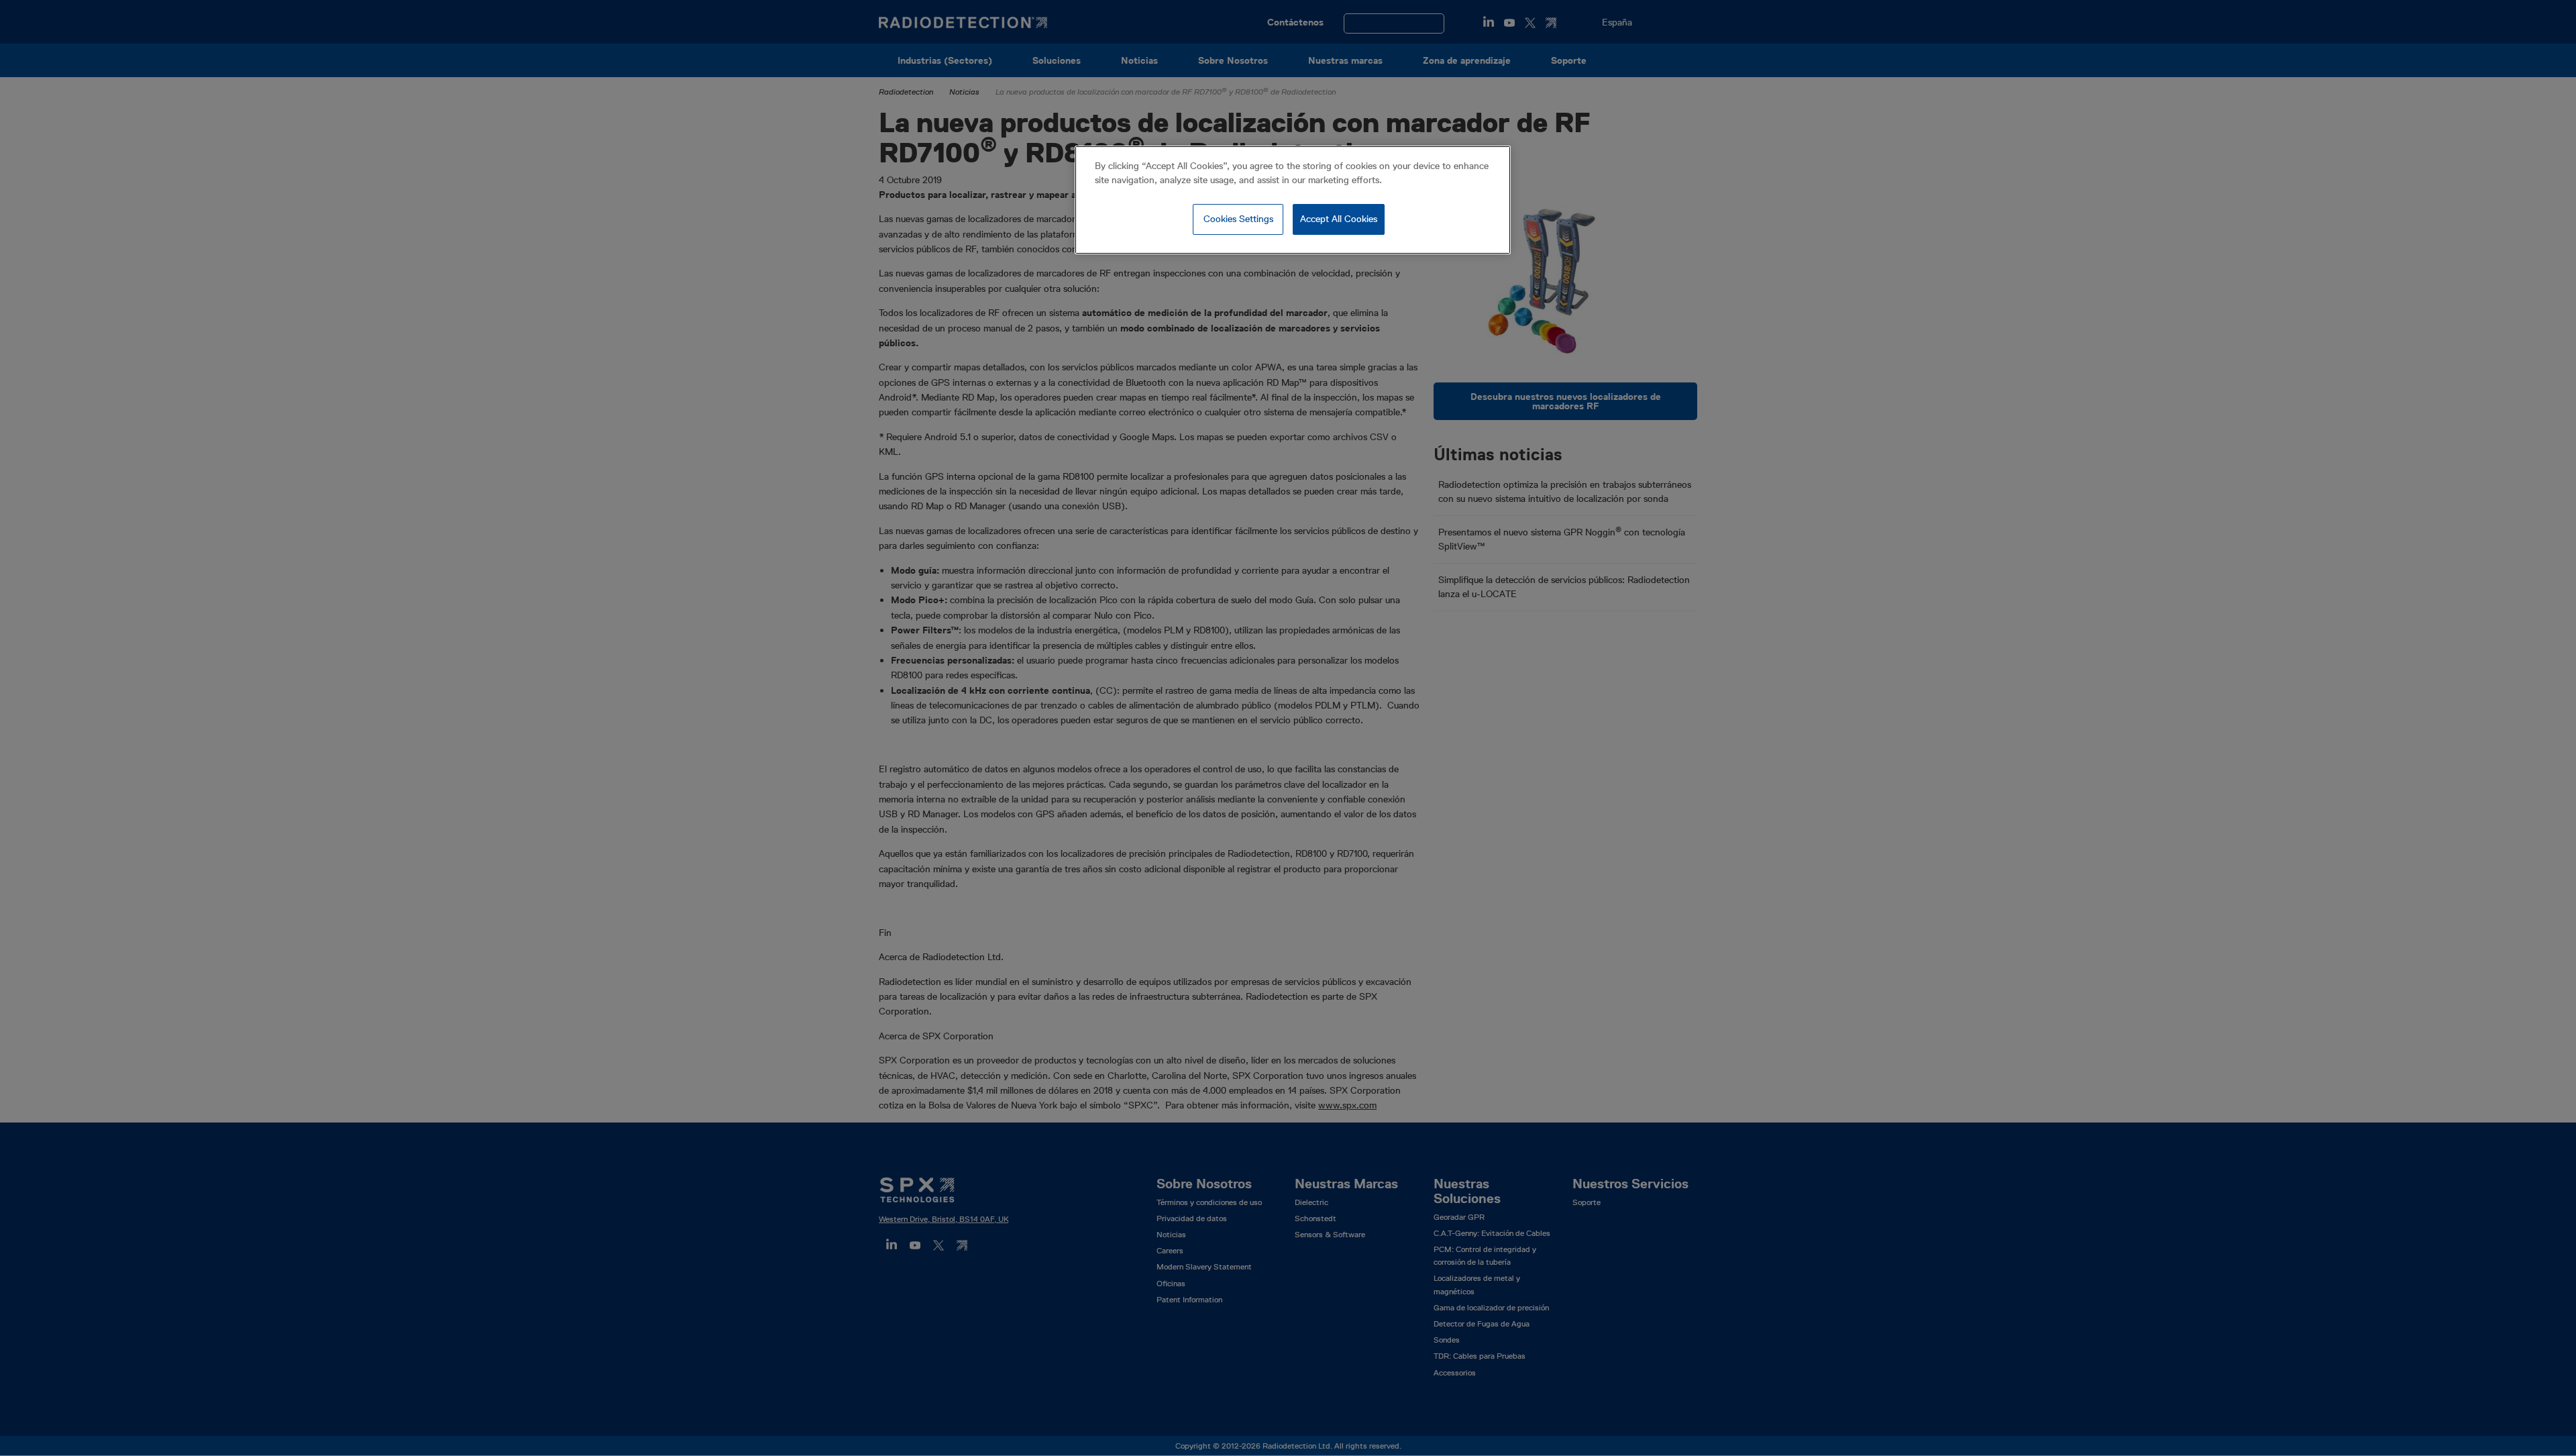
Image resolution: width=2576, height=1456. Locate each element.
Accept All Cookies (1339, 219)
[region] (1293, 200)
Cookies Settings (1238, 219)
